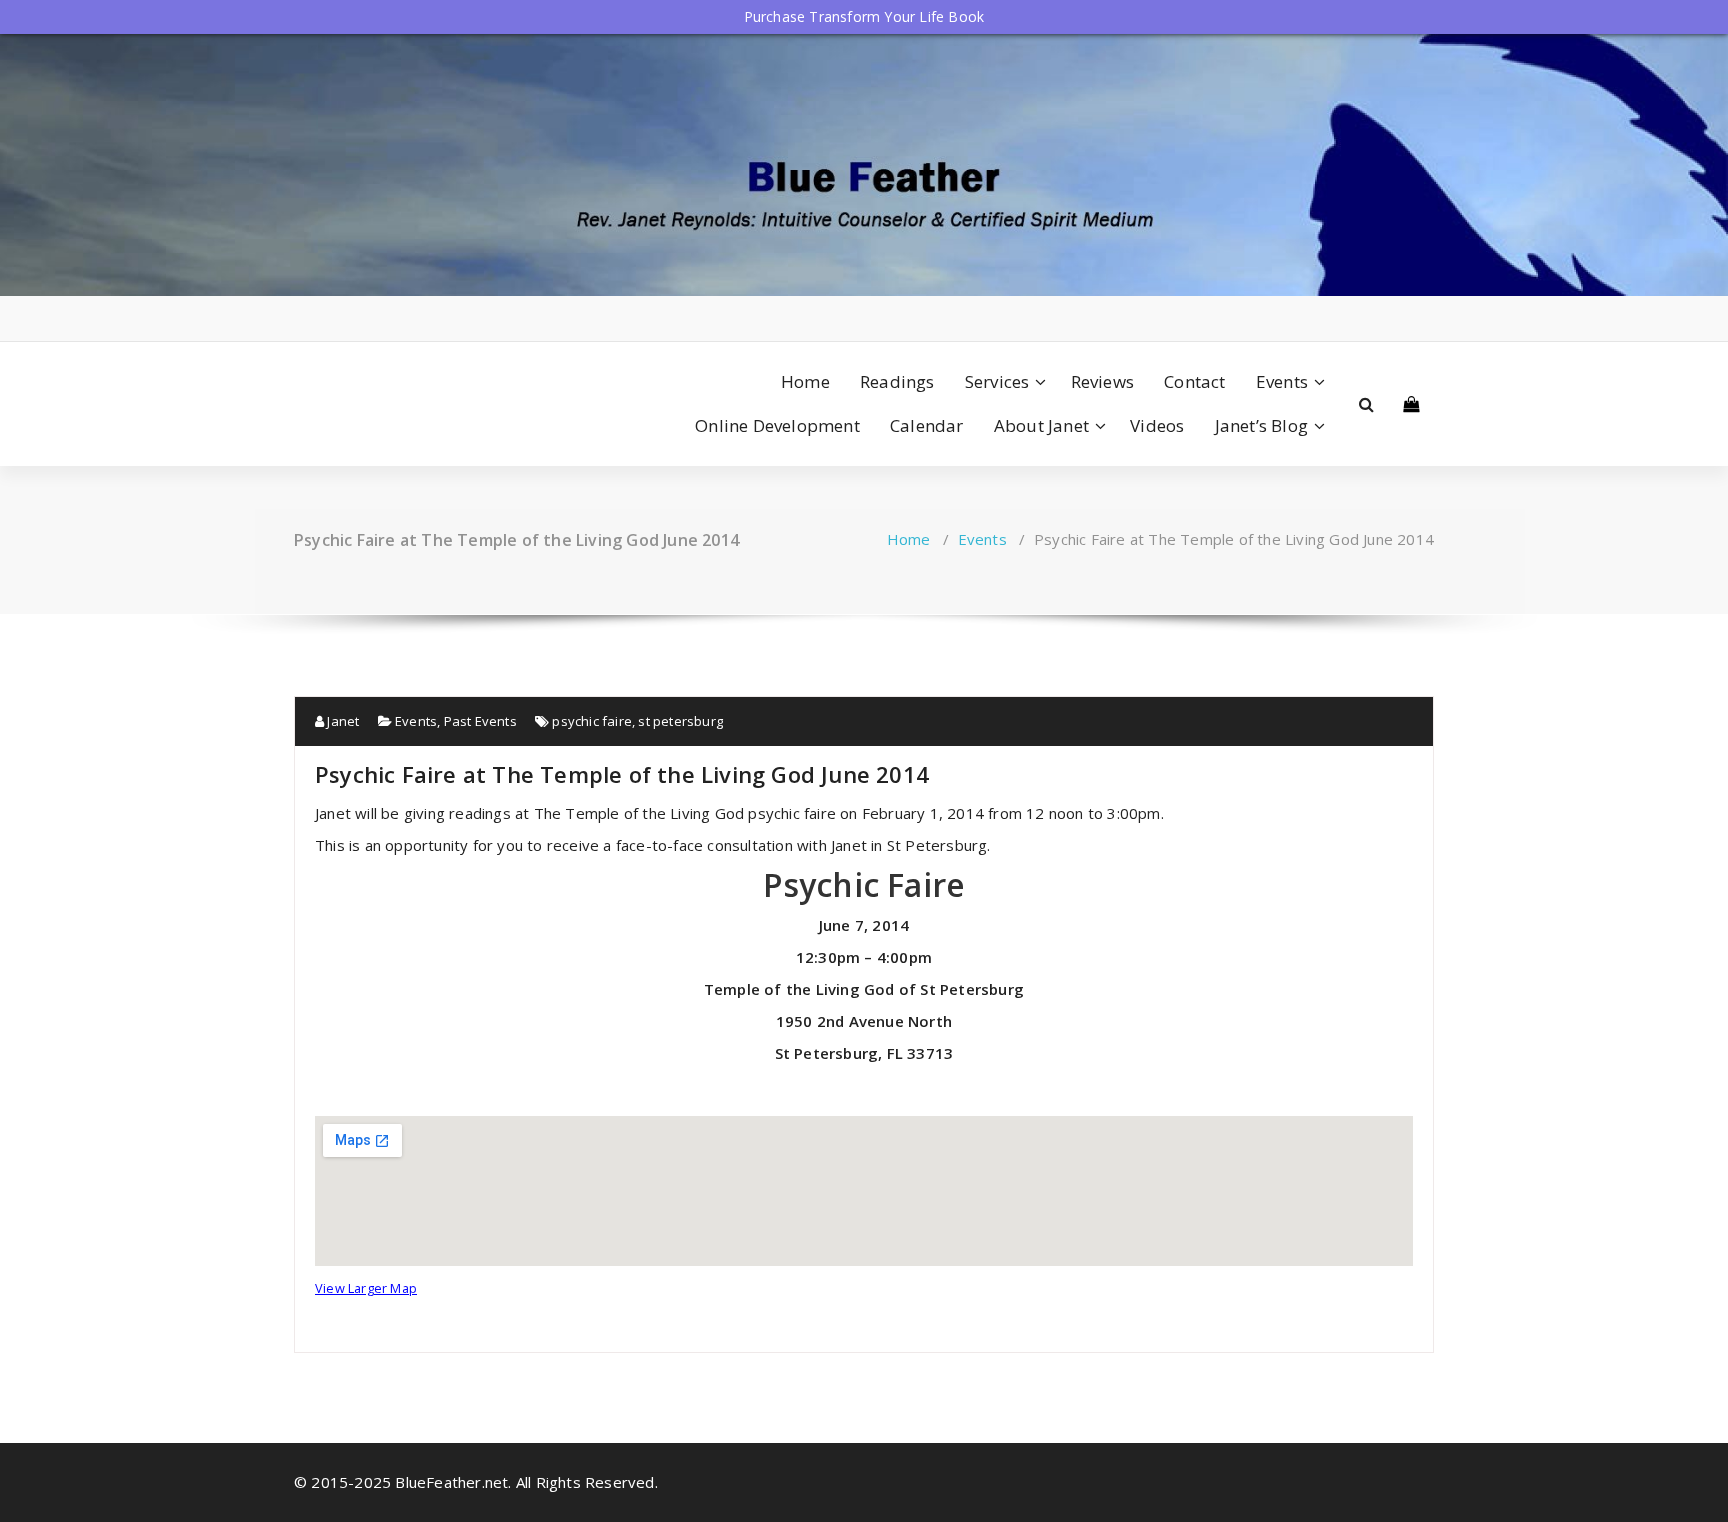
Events (1282, 381)
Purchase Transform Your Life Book (864, 16)
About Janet (1041, 425)
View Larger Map (366, 1288)
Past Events (480, 721)
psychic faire (592, 721)
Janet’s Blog (1261, 425)
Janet (341, 721)
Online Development (777, 425)
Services (997, 381)
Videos (1157, 425)
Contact (1194, 381)
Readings (897, 381)
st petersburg (680, 721)
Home (805, 381)
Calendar (927, 425)
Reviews (1102, 381)
